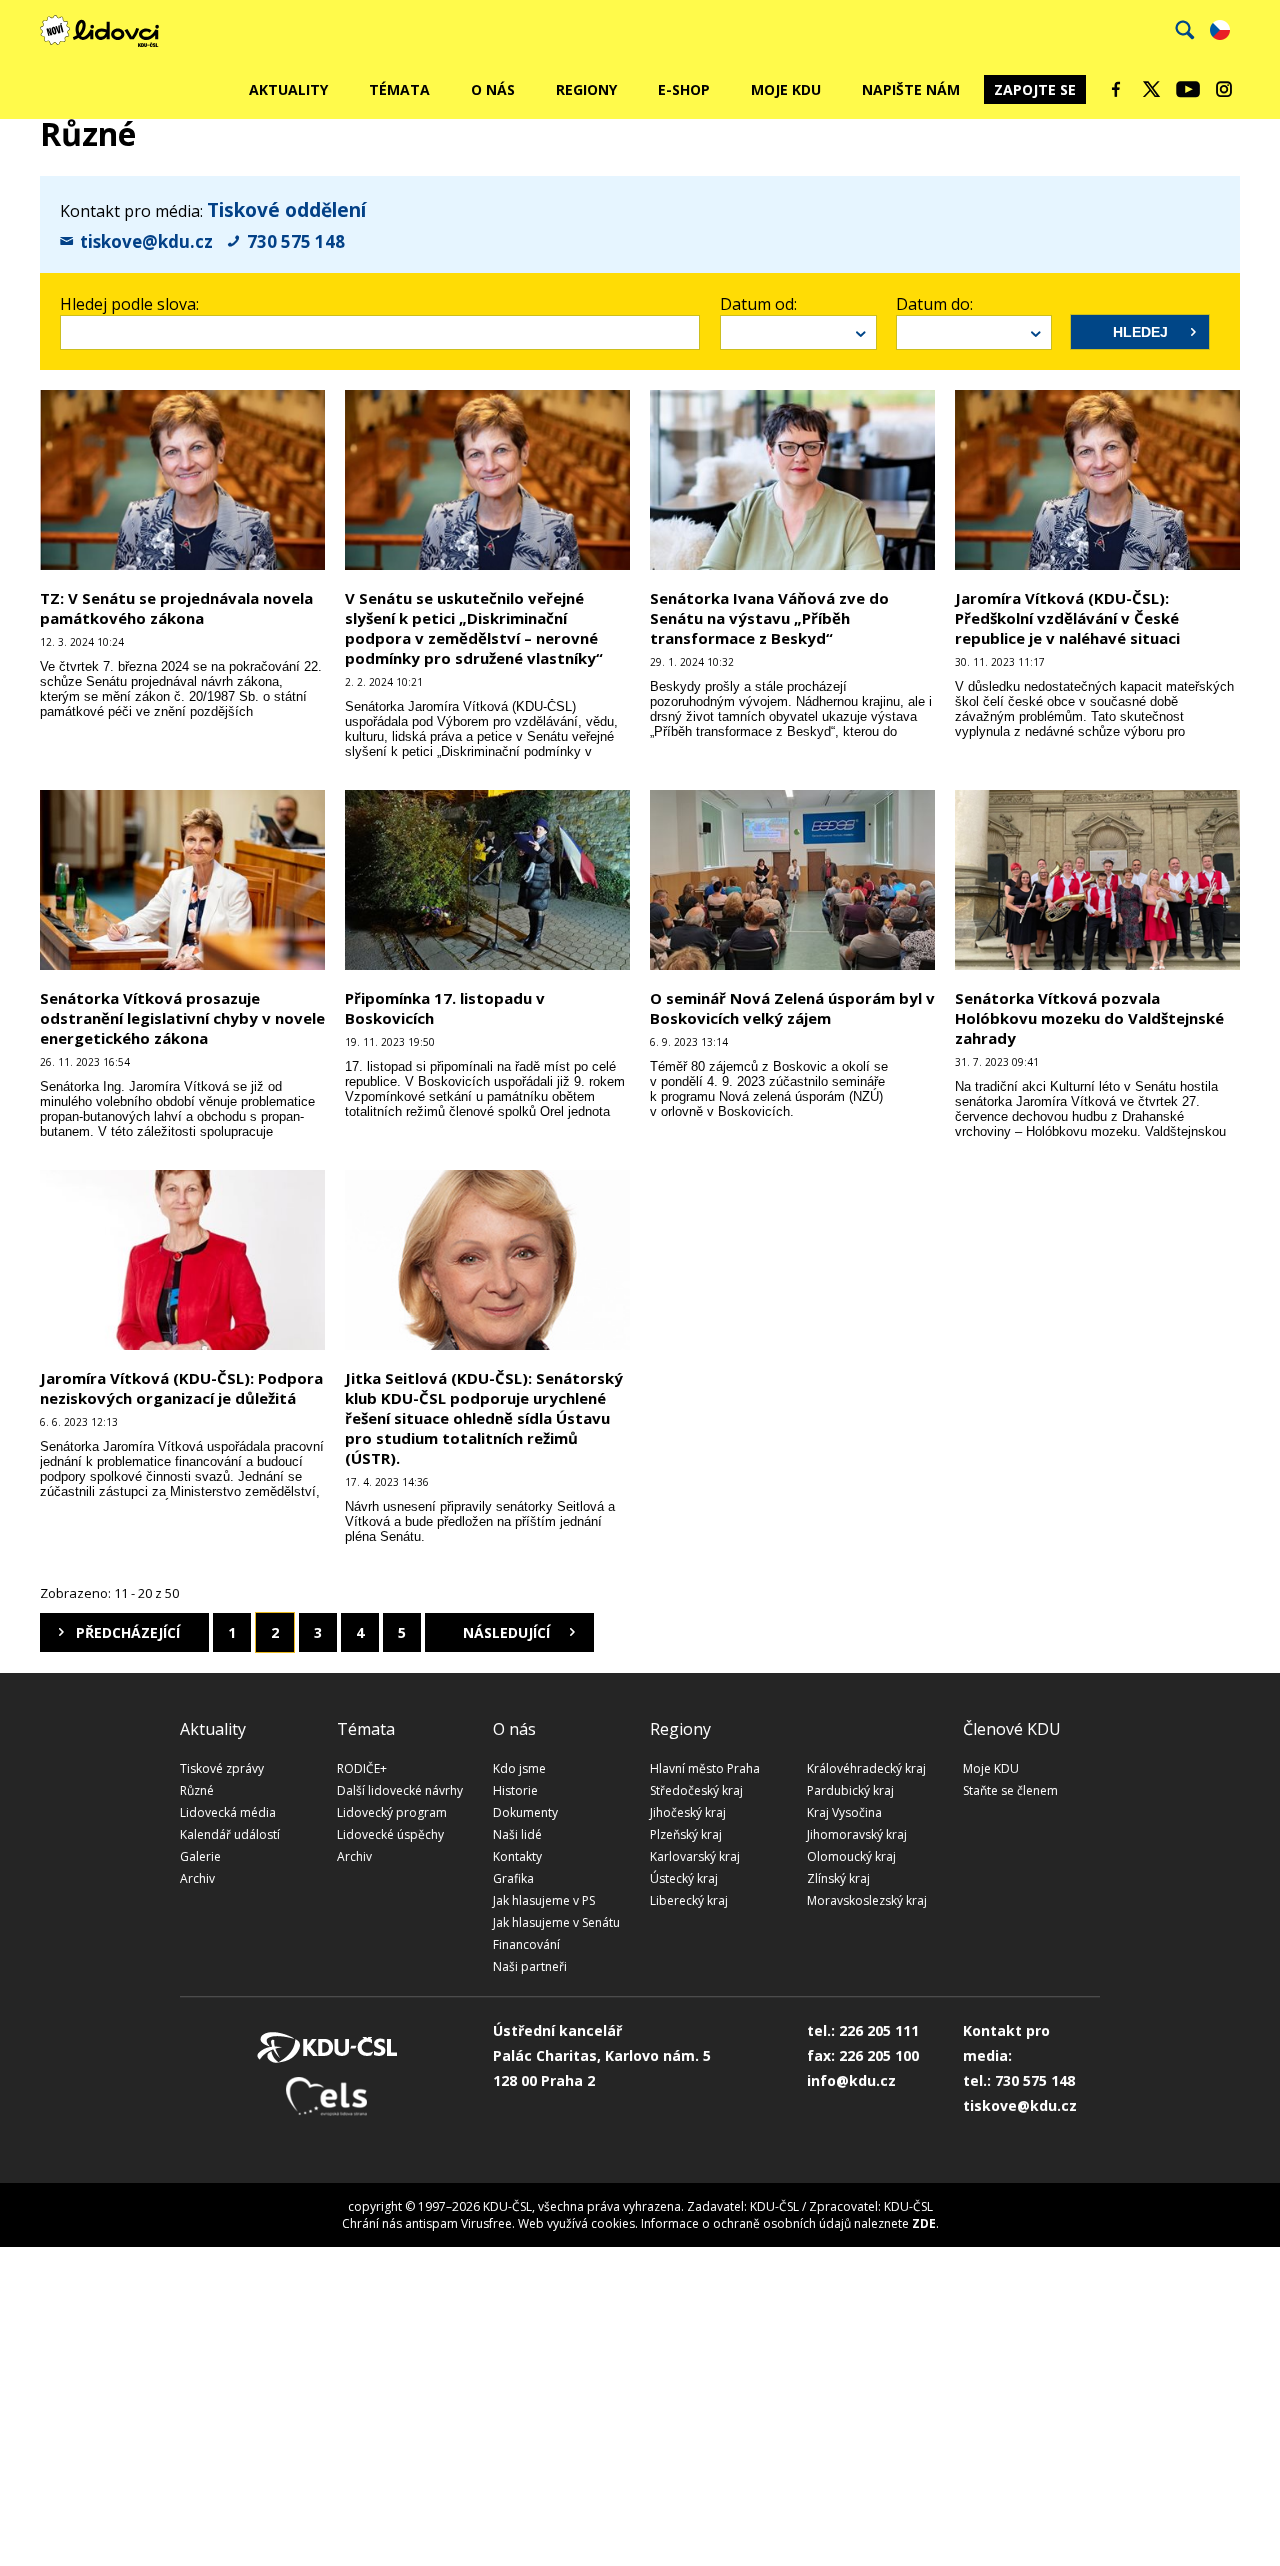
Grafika (513, 1878)
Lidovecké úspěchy (390, 1834)
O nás (493, 89)
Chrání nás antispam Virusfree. (428, 2223)
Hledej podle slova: (129, 304)
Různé (197, 1790)
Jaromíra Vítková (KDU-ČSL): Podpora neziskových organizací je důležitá (181, 1388)
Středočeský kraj (696, 1790)
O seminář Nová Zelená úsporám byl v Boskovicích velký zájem (792, 1008)
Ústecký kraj (684, 1878)
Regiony (586, 89)
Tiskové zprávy (222, 1768)
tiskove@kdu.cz (146, 241)
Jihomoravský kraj (857, 1834)
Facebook (1116, 89)
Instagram (1224, 89)
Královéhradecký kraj (866, 1768)
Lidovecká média (228, 1812)
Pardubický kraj (850, 1790)
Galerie (200, 1856)
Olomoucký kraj (851, 1856)
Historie (515, 1790)
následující (506, 1632)
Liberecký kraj (689, 1900)
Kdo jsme (519, 1768)
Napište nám (911, 89)
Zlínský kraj (838, 1878)
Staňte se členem (1010, 1790)
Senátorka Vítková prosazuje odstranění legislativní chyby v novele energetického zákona (182, 1018)
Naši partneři (530, 1966)
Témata (399, 89)
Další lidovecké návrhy (400, 1790)
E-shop (684, 89)
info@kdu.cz (851, 2080)
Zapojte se (1035, 89)
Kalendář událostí (230, 1834)
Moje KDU (786, 89)
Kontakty (517, 1856)
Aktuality (288, 89)
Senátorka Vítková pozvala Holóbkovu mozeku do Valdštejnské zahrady (1089, 1018)
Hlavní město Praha (705, 1768)
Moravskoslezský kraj (867, 1900)
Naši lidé (517, 1834)
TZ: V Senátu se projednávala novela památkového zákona (176, 608)
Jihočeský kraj (688, 1812)
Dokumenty (525, 1812)
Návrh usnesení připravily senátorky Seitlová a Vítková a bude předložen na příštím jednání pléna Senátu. (480, 1521)
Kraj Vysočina (844, 1812)
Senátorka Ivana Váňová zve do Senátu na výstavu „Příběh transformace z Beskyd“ (769, 618)
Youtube (1188, 89)
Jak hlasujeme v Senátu (556, 1922)
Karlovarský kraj (695, 1856)
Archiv (197, 1878)
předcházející (128, 1632)
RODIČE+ (362, 1768)
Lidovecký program (392, 1812)
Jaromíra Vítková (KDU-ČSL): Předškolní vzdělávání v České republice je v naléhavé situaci (1067, 618)
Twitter (1152, 89)
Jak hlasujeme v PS (544, 1900)
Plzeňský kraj (686, 1834)
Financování (526, 1944)
